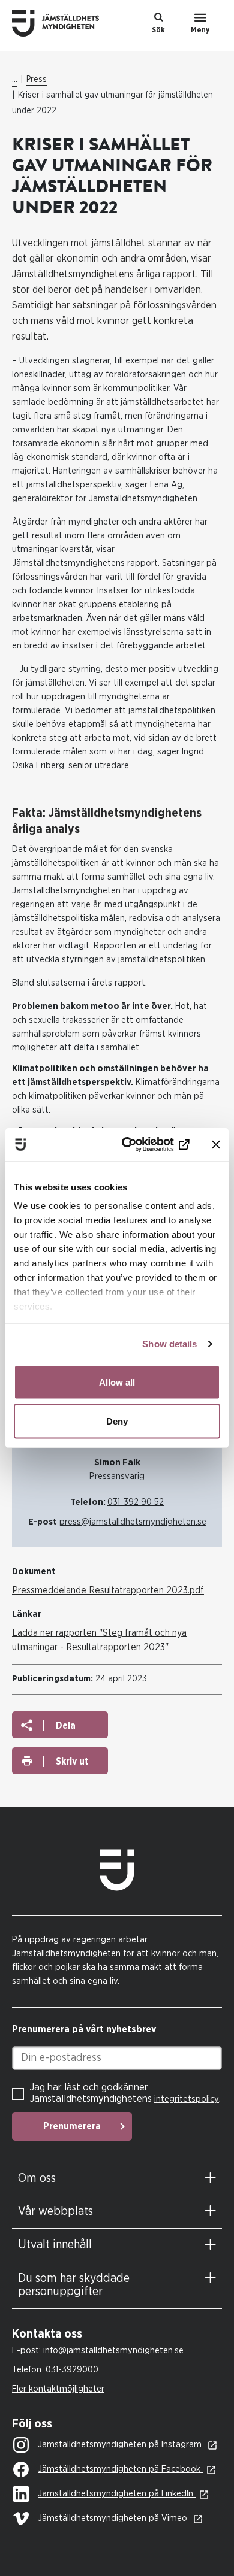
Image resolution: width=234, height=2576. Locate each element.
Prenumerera (72, 2126)
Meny (200, 30)
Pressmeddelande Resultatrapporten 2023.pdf (108, 1590)
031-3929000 (72, 2370)
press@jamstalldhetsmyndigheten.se (133, 1522)
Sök (158, 30)
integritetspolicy (187, 2099)
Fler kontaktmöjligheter (58, 2389)
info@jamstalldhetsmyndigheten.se (113, 2351)
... (15, 80)
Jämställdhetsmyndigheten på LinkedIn (117, 2494)
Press (37, 80)
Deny (117, 1421)
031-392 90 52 (136, 1502)
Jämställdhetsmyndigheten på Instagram (121, 2445)
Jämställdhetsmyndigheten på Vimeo (114, 2518)
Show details (169, 1344)
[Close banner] (216, 1144)
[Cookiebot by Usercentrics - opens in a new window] (142, 1145)
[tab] (117, 2179)
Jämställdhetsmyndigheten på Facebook (120, 2469)
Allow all (117, 1382)
